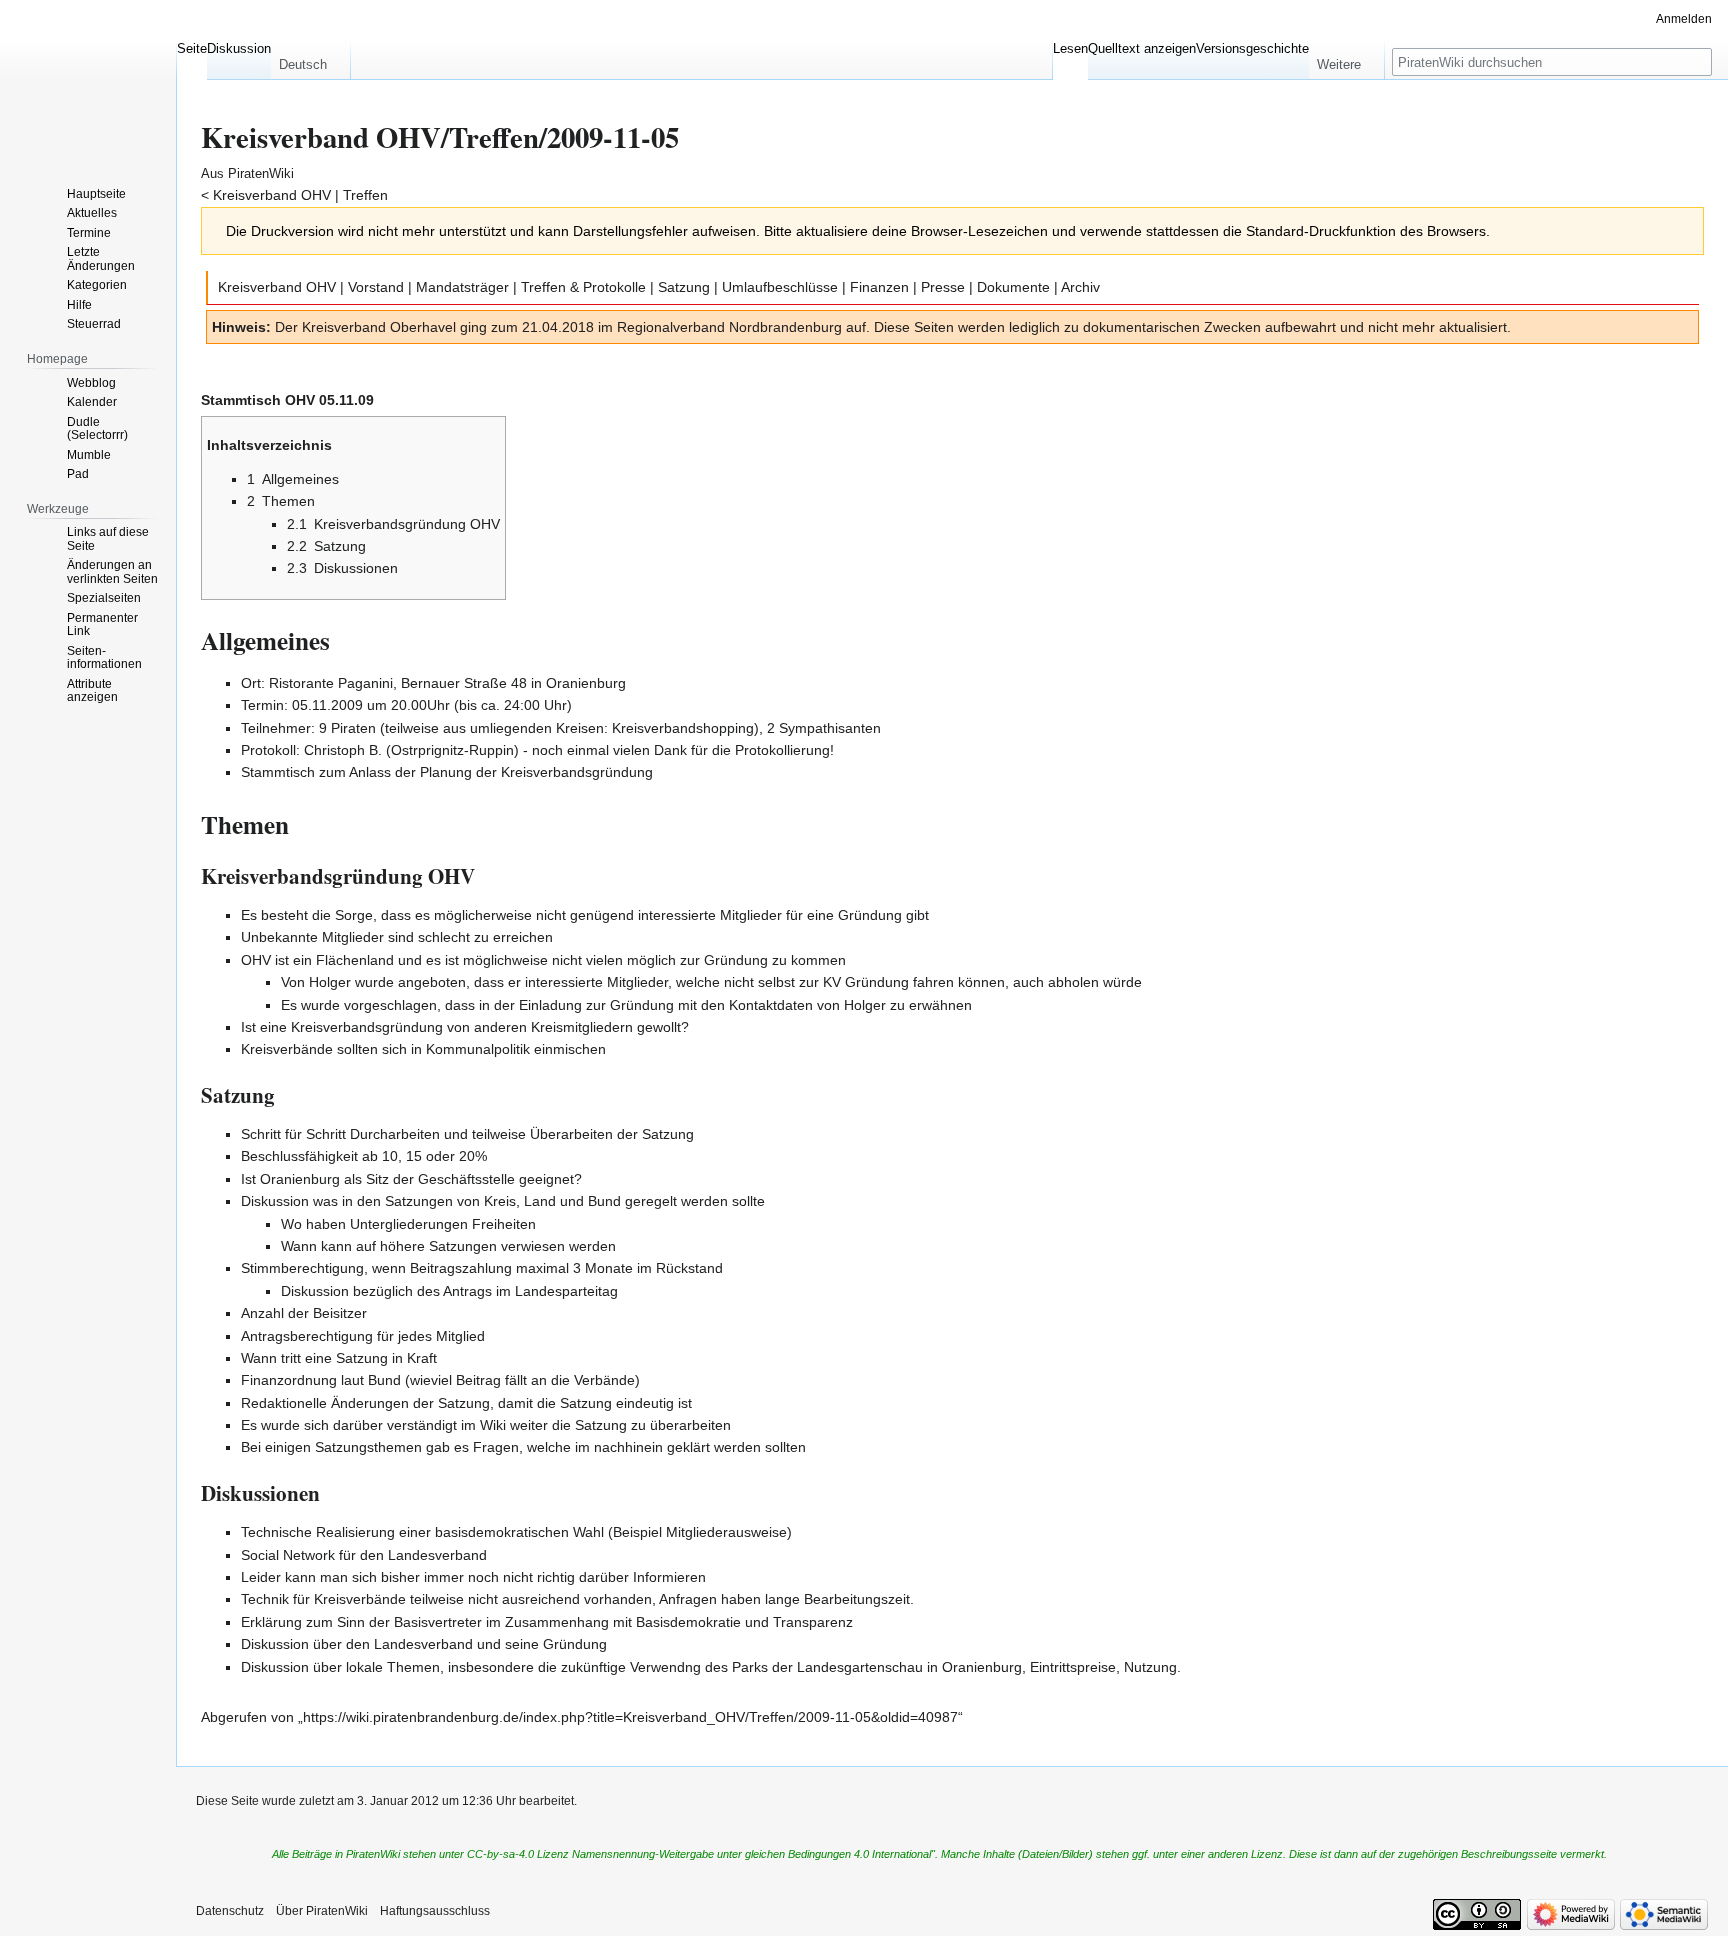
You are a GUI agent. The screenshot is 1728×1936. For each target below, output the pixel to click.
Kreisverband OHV (272, 195)
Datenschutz (230, 1911)
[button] (310, 60)
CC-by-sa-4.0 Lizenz (518, 1854)
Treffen (365, 195)
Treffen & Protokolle (583, 287)
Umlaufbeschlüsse (780, 287)
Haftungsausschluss (435, 1911)
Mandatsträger (462, 287)
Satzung (684, 287)
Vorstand (376, 287)
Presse (943, 287)
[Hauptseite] (88, 80)
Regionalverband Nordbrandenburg (729, 327)
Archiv (1080, 287)
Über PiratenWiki (322, 1911)
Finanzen (879, 287)
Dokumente (1013, 287)
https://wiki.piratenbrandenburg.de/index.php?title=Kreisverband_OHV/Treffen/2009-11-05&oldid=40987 (630, 1717)
